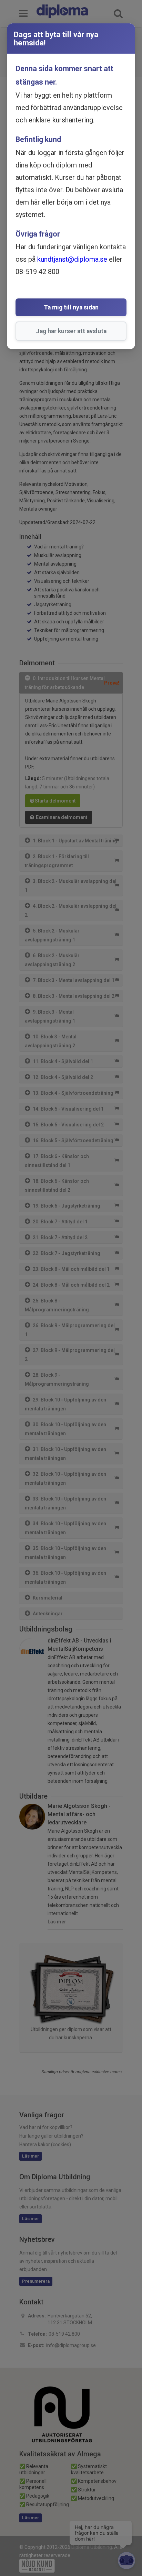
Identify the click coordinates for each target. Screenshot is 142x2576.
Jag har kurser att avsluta (71, 331)
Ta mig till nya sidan (71, 307)
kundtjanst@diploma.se (72, 259)
